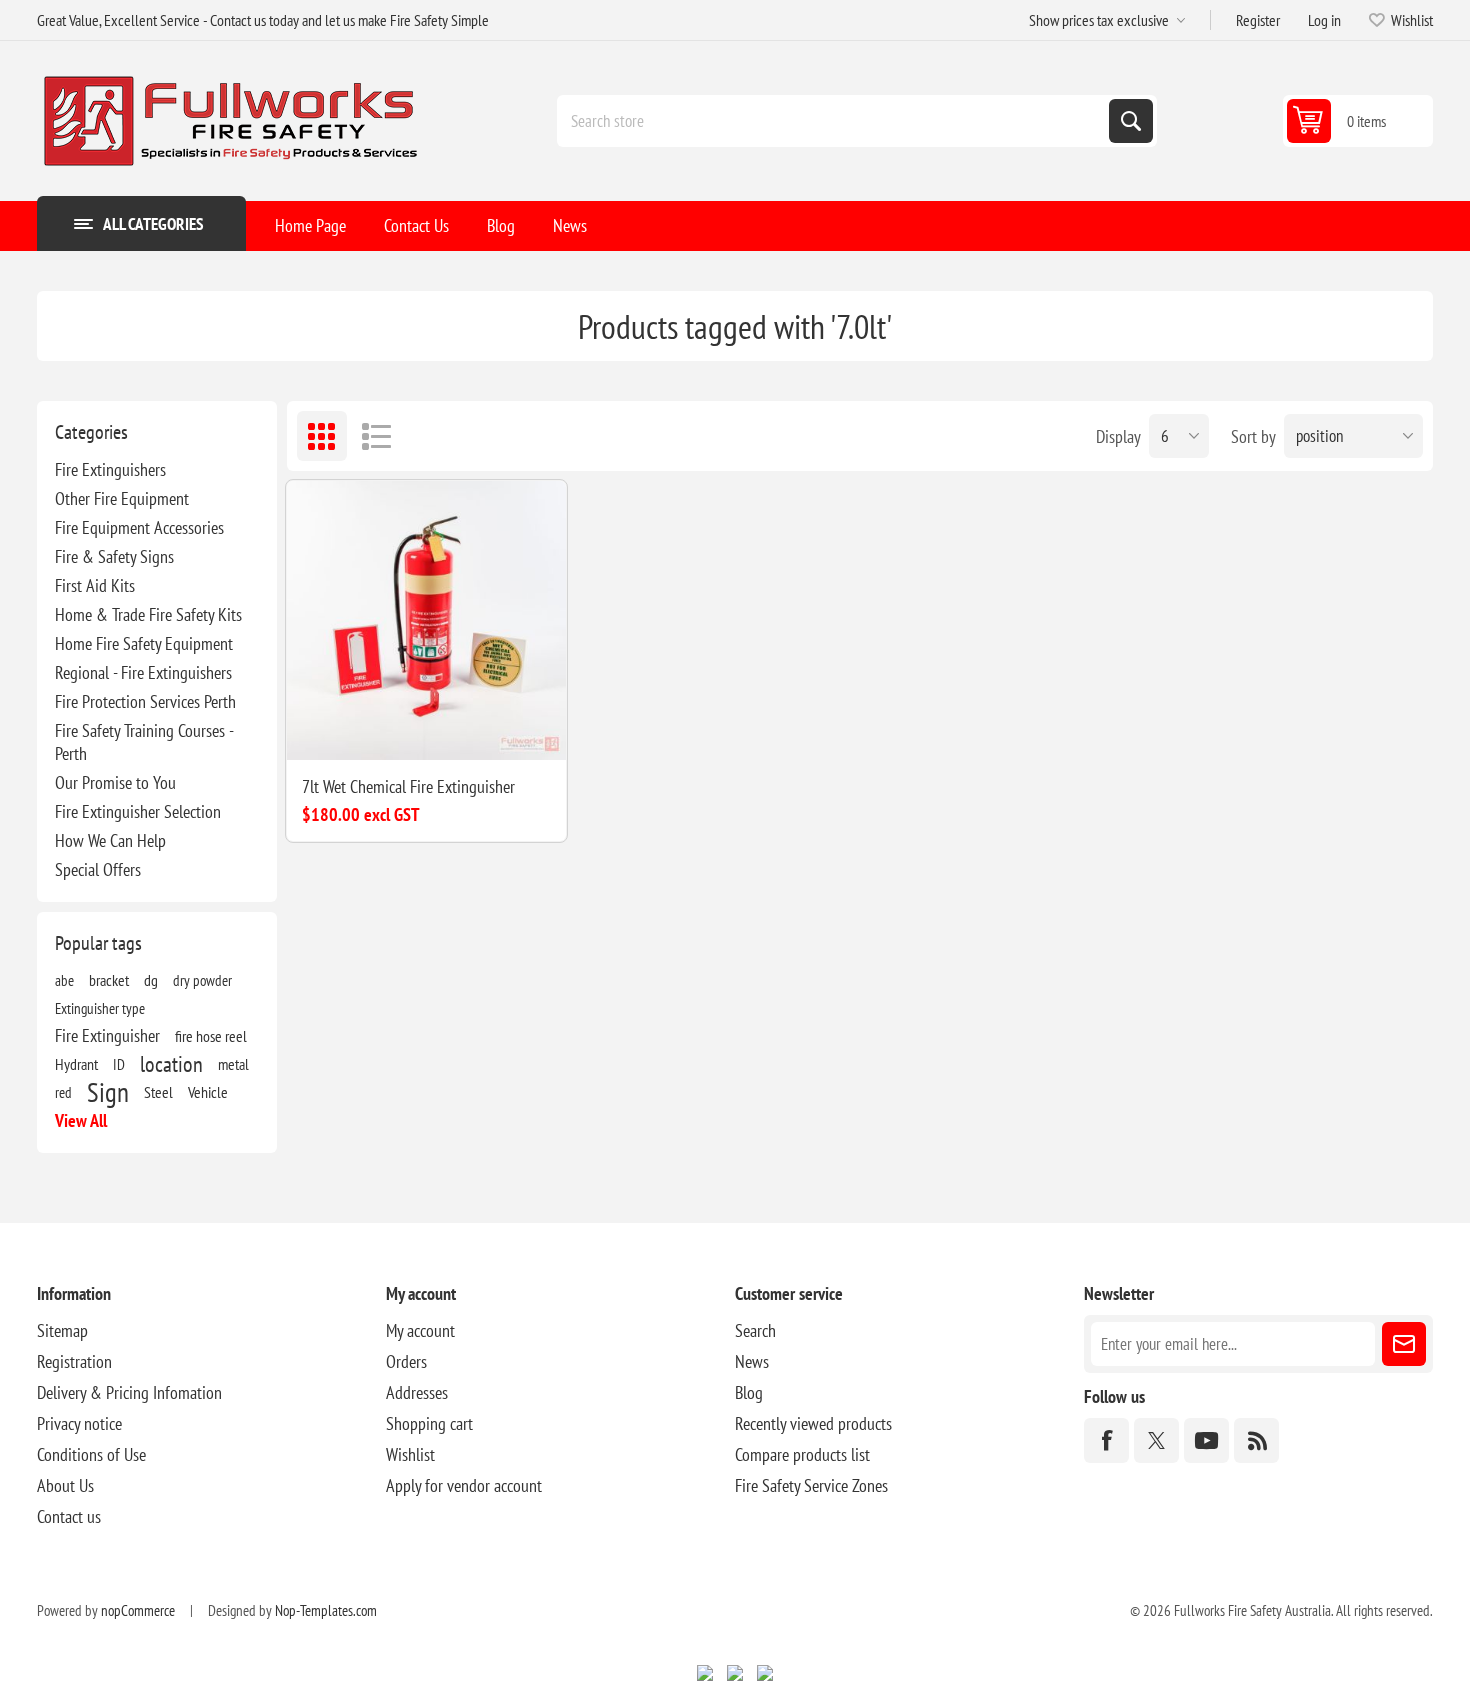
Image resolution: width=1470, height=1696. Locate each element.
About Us (65, 1485)
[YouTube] (1206, 1440)
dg (151, 980)
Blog (749, 1392)
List (377, 436)
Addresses (417, 1392)
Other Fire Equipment (122, 498)
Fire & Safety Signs (114, 556)
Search (1131, 121)
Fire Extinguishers (110, 469)
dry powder (202, 980)
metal (233, 1064)
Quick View (403, 728)
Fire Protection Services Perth (145, 701)
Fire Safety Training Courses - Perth (144, 742)
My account (420, 1330)
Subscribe (1404, 1344)
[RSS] (1256, 1440)
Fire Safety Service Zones (811, 1485)
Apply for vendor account (464, 1485)
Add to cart (489, 728)
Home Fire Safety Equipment (144, 643)
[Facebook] (1106, 1440)
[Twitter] (1156, 1440)
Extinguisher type (100, 1008)
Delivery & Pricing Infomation (129, 1392)
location (171, 1064)
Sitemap (62, 1330)
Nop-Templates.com (326, 1610)
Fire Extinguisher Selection (138, 811)
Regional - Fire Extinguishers (143, 672)
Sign (108, 1092)
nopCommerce (138, 1610)
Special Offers (98, 869)
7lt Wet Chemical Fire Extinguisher (408, 786)
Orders (406, 1361)
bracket (109, 980)
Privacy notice (79, 1423)
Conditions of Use (91, 1454)
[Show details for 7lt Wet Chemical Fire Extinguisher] (426, 620)
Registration (74, 1361)
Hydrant (76, 1064)
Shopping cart (429, 1423)
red (63, 1092)
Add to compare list (361, 728)
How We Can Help (110, 840)
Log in (1324, 20)
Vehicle (208, 1092)
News (752, 1361)
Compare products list (802, 1454)
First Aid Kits (95, 585)
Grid (322, 436)
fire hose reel (211, 1036)
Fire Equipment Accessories (139, 527)
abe (64, 980)
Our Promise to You (115, 782)
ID (119, 1064)
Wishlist (410, 1454)
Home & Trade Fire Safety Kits (148, 614)
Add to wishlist (319, 728)
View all (81, 1120)
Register (1258, 20)
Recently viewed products (813, 1423)
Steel (158, 1092)
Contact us (69, 1516)
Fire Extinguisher (107, 1035)
